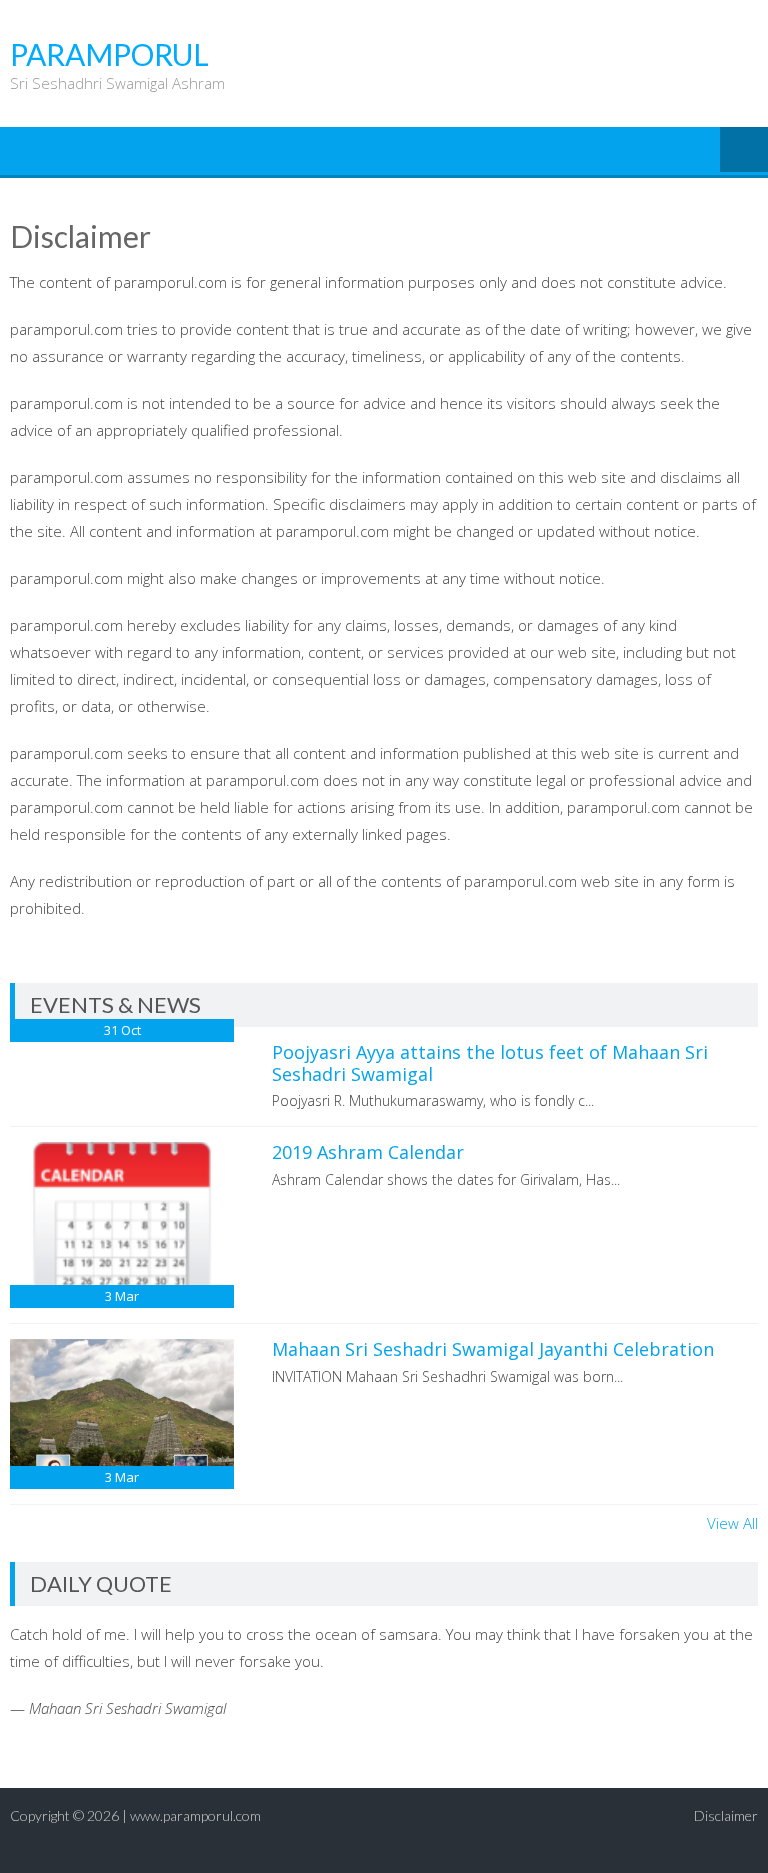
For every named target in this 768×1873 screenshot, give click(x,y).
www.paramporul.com (195, 1815)
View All (732, 1523)
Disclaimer (726, 1815)
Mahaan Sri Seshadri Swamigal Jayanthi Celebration (493, 1349)
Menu (744, 151)
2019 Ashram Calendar (368, 1152)
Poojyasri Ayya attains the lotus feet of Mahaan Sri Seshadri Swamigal (490, 1063)
